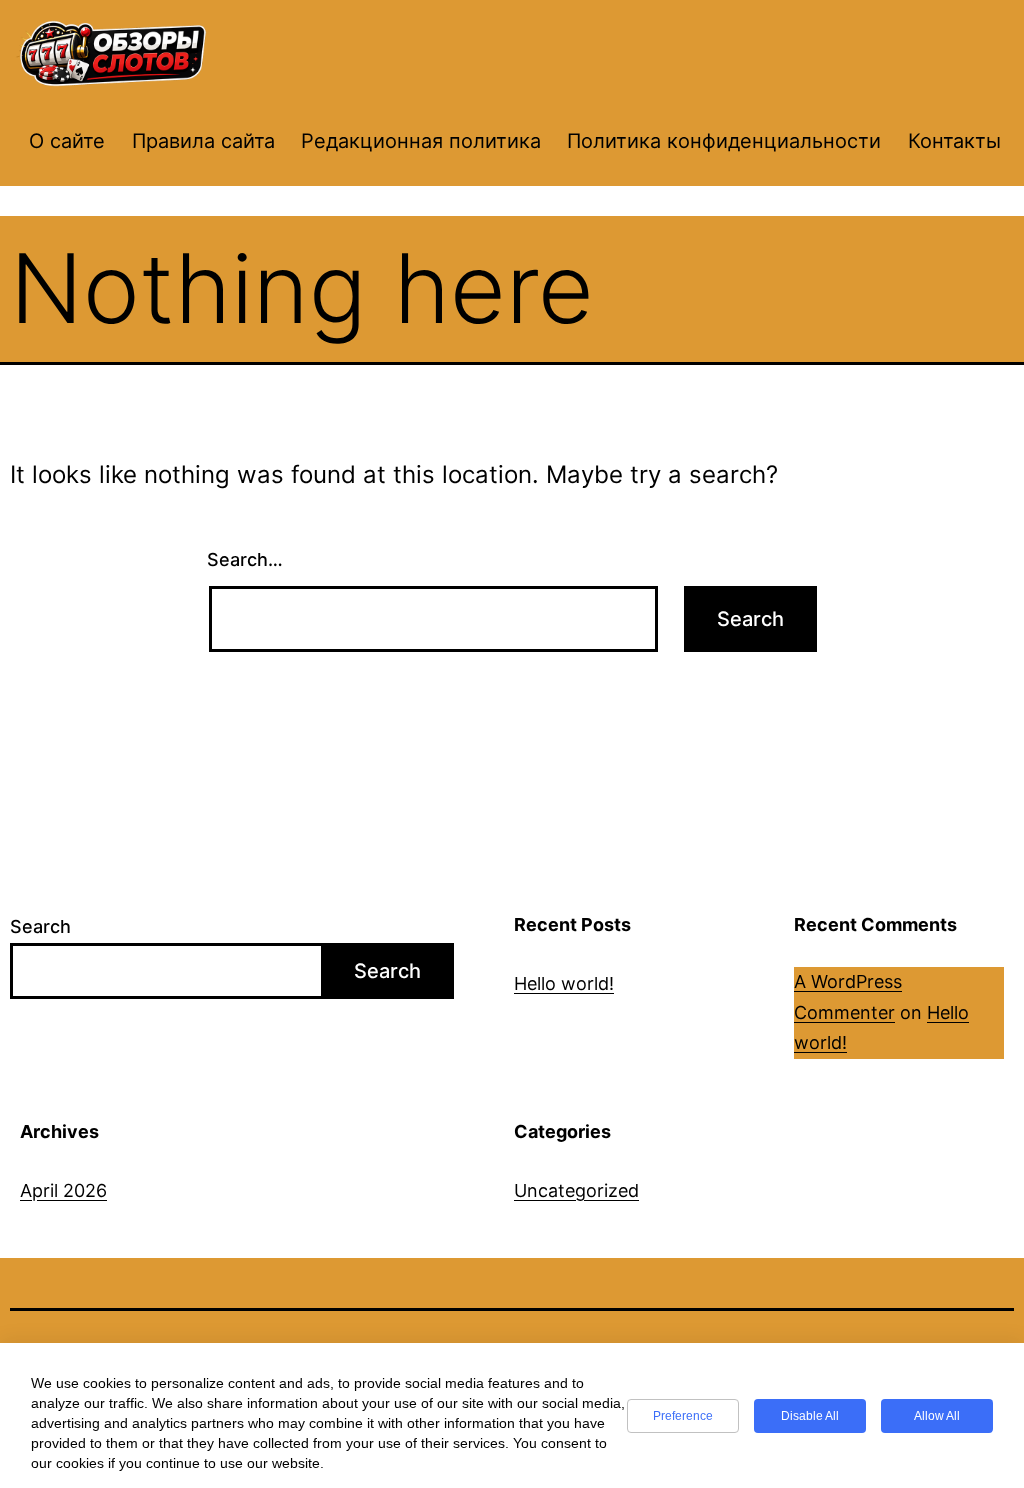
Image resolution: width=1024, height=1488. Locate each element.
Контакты (954, 141)
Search (40, 926)
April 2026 (63, 1190)
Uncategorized (576, 1190)
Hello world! (564, 983)
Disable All (810, 1416)
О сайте (67, 141)
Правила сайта (203, 141)
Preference (683, 1416)
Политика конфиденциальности (724, 141)
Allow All (937, 1416)
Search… (245, 559)
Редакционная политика (421, 141)
